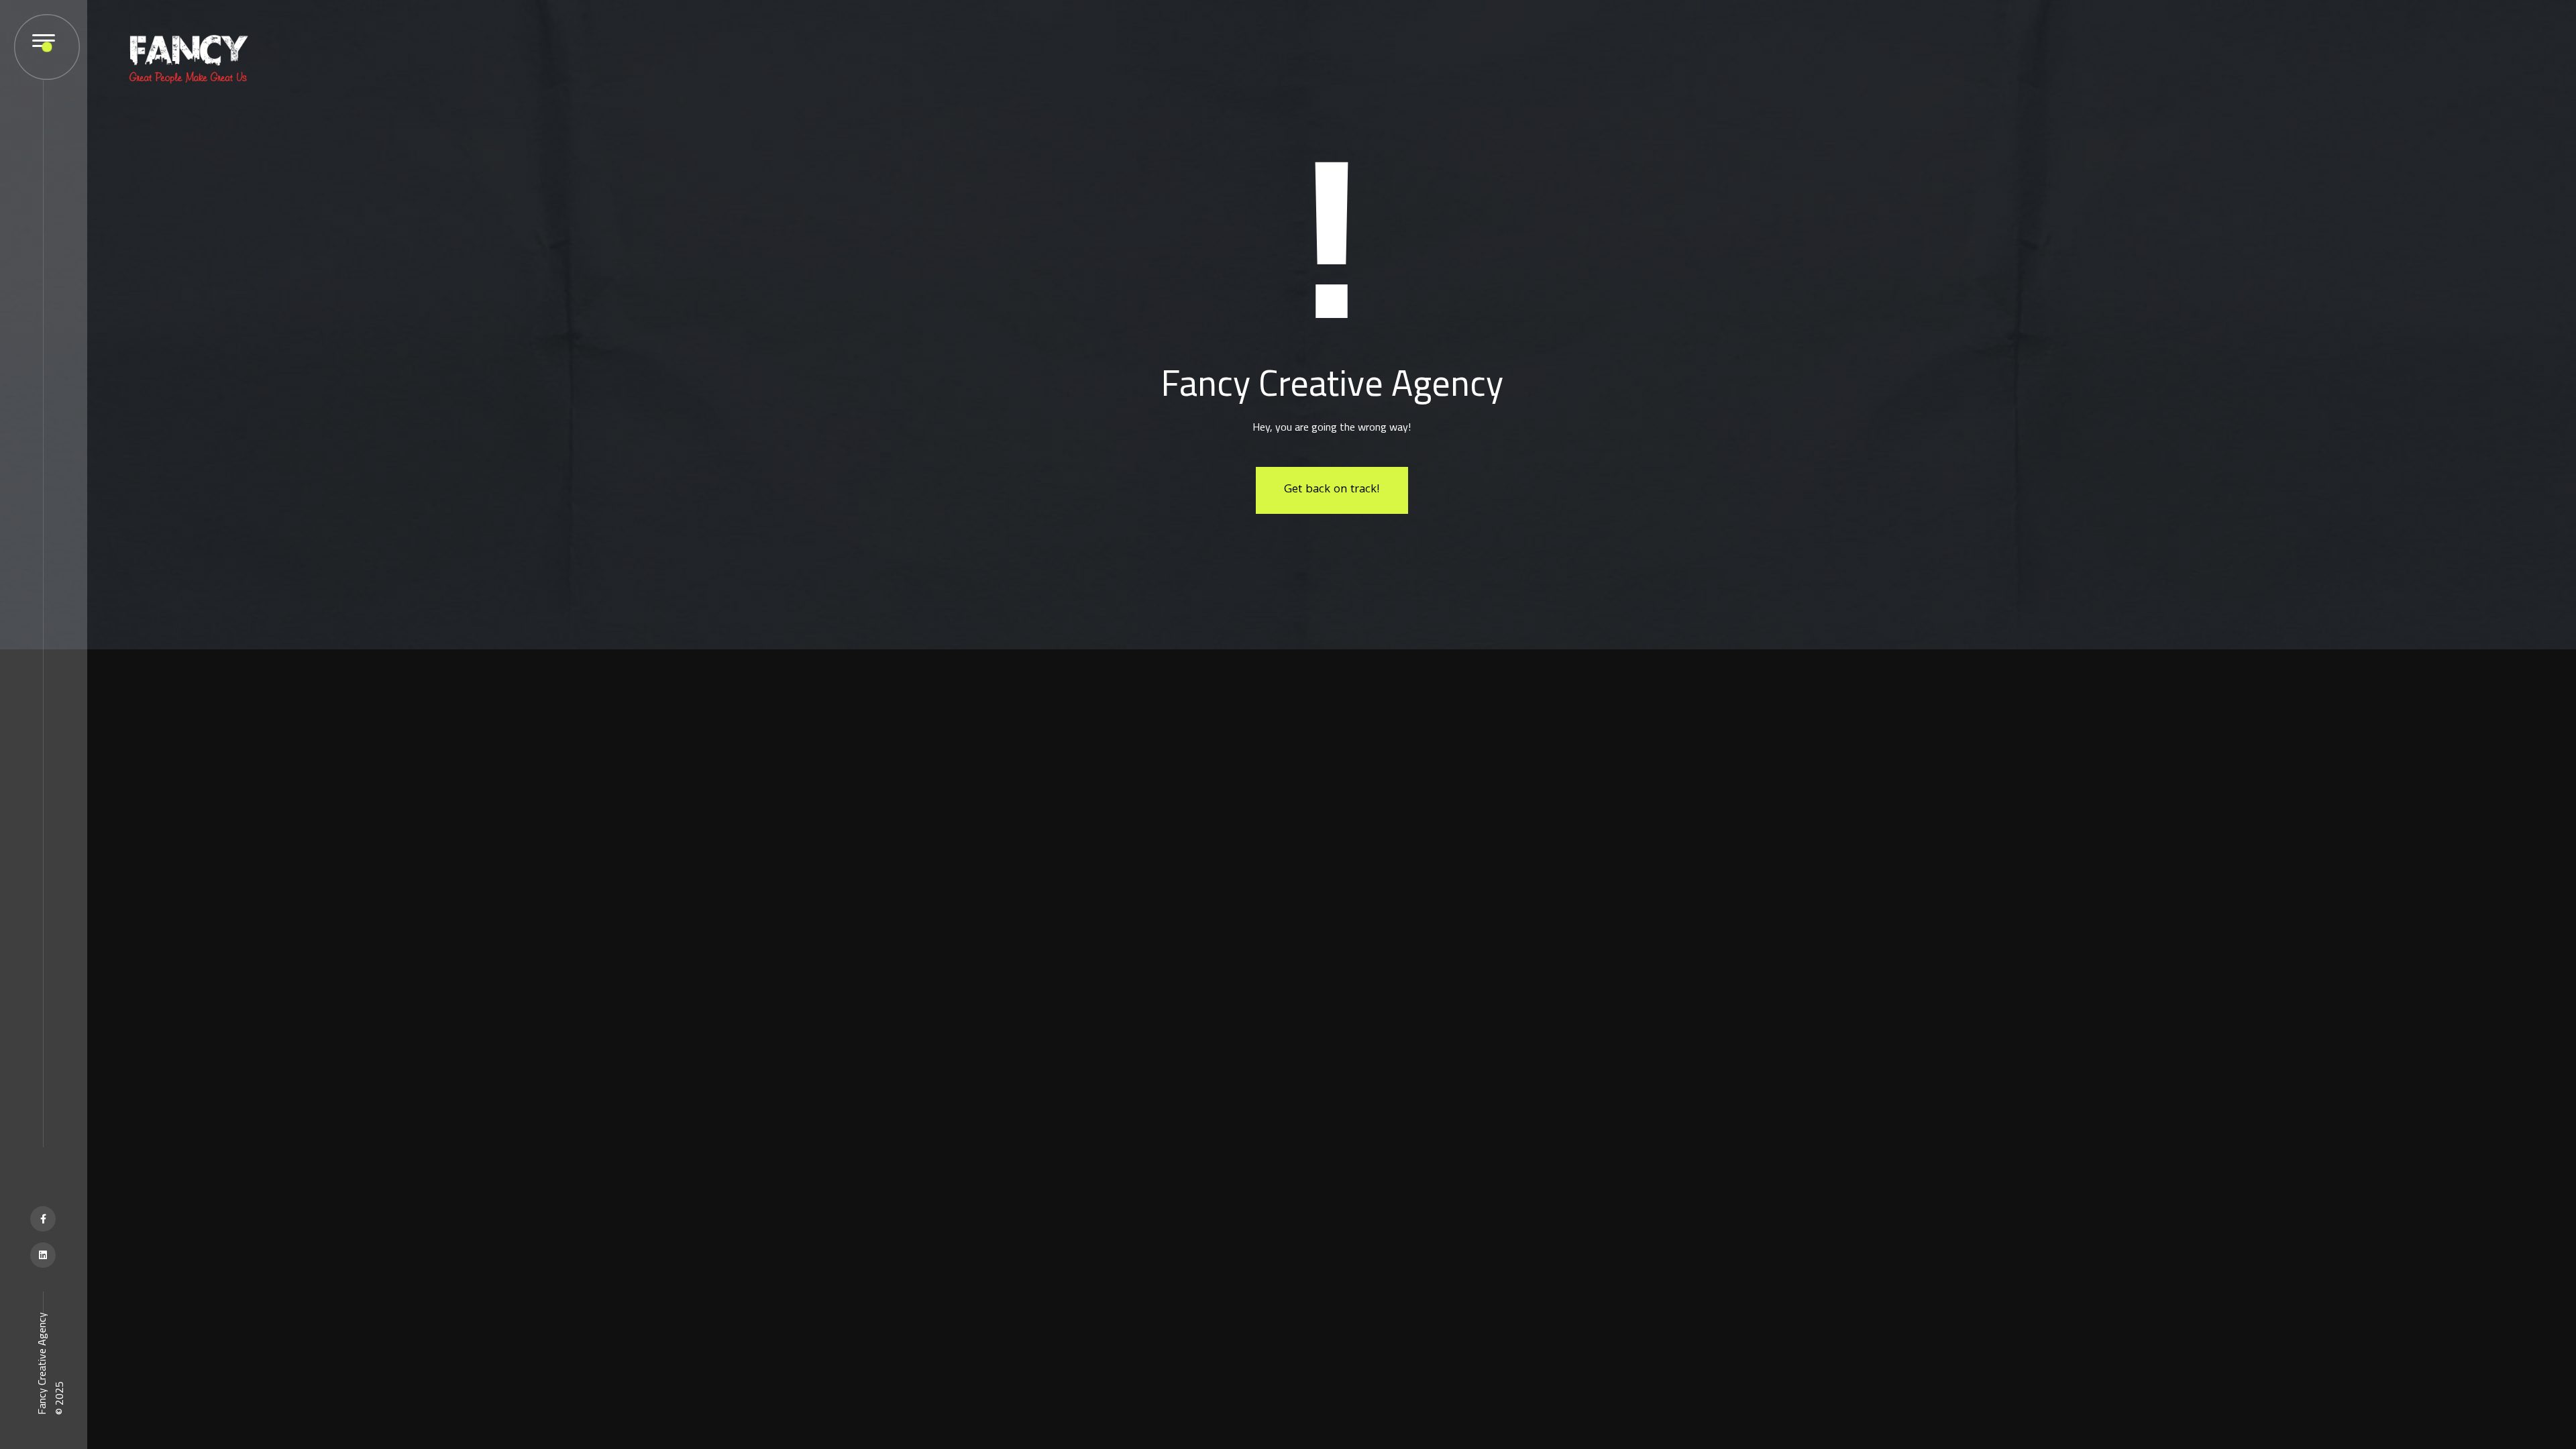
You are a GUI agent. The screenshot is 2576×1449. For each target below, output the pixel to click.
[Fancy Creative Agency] (188, 58)
